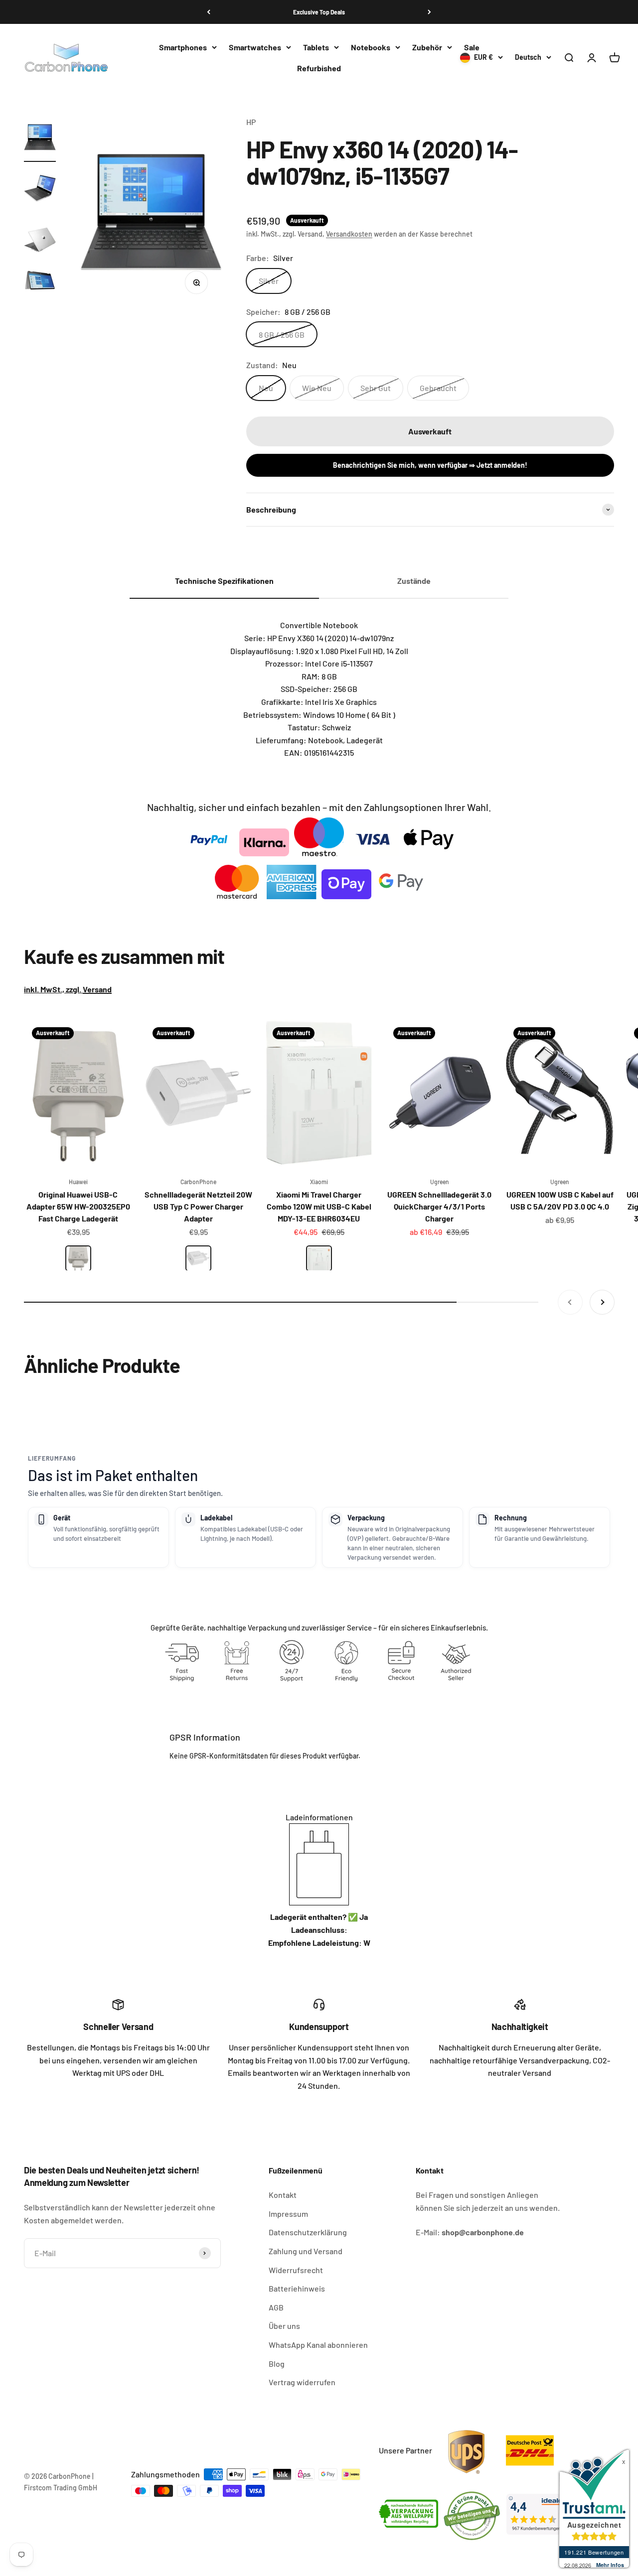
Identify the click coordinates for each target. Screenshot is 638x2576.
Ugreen (440, 1182)
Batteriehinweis (297, 2288)
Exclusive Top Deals (319, 12)
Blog (277, 2364)
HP (251, 122)
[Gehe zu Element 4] (40, 283)
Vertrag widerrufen (302, 2382)
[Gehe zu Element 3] (40, 241)
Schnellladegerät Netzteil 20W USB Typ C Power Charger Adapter (198, 1206)
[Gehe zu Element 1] (40, 139)
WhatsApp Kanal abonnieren (318, 2345)
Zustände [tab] (414, 581)
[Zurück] (209, 12)
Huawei (78, 1182)
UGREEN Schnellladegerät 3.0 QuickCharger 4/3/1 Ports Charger (439, 1206)
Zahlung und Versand (306, 2251)
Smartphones (183, 47)
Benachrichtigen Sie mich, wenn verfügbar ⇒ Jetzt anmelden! (430, 465)
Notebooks (371, 47)
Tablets (316, 47)
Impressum (288, 2214)
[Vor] (429, 12)
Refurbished (319, 68)
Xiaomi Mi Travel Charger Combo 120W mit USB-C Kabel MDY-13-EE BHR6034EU (319, 1206)
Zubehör (427, 47)
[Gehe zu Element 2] (40, 190)
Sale (472, 47)
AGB (276, 2307)
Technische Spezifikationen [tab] (224, 581)
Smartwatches (255, 47)
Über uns (284, 2326)
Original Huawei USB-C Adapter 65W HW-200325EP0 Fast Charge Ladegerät (78, 1206)
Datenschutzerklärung (308, 2232)
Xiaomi (319, 1182)
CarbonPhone (198, 1182)
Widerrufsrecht (296, 2270)
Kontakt (283, 2195)
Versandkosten (349, 234)
